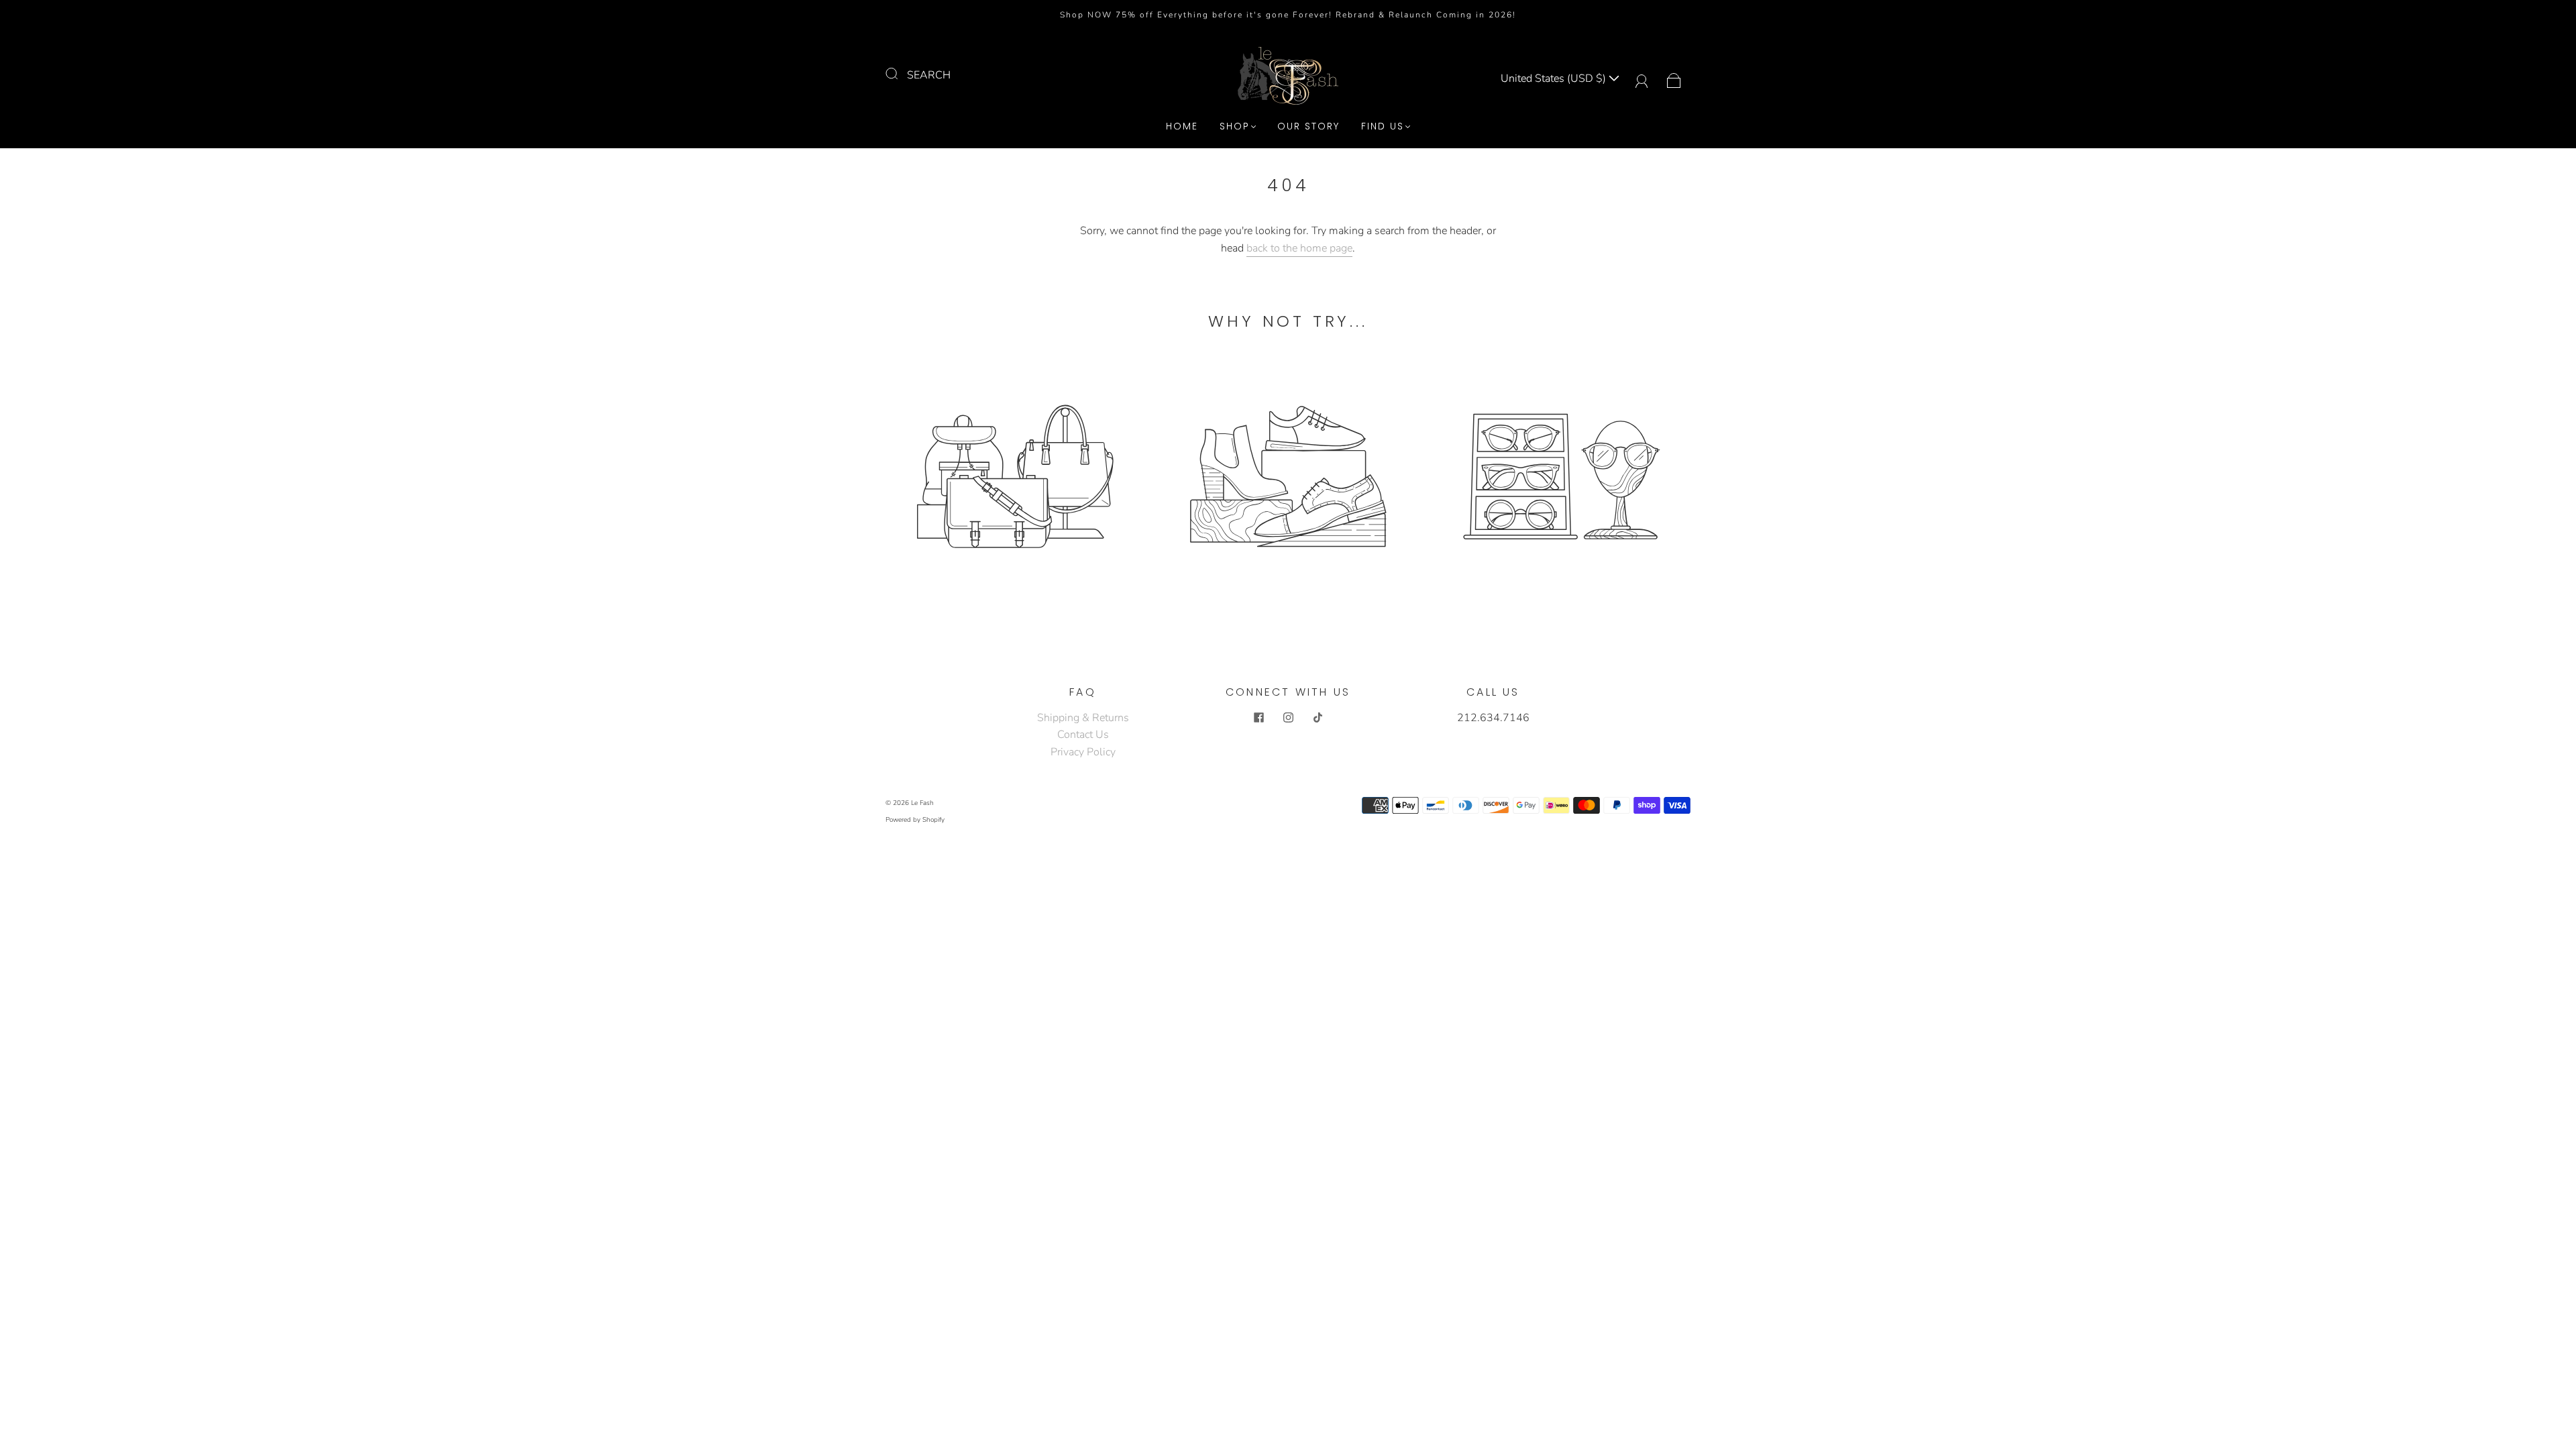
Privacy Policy (1083, 752)
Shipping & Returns (1083, 718)
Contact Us (1083, 735)
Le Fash (922, 803)
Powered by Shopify (915, 820)
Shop (1235, 127)
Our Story (1308, 127)
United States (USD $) (1555, 78)
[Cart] (1674, 78)
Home (1182, 127)
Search (929, 75)
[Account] (1642, 78)
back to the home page (1299, 248)
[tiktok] (1318, 718)
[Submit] (900, 74)
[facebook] (1258, 718)
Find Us (1383, 127)
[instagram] (1288, 718)
